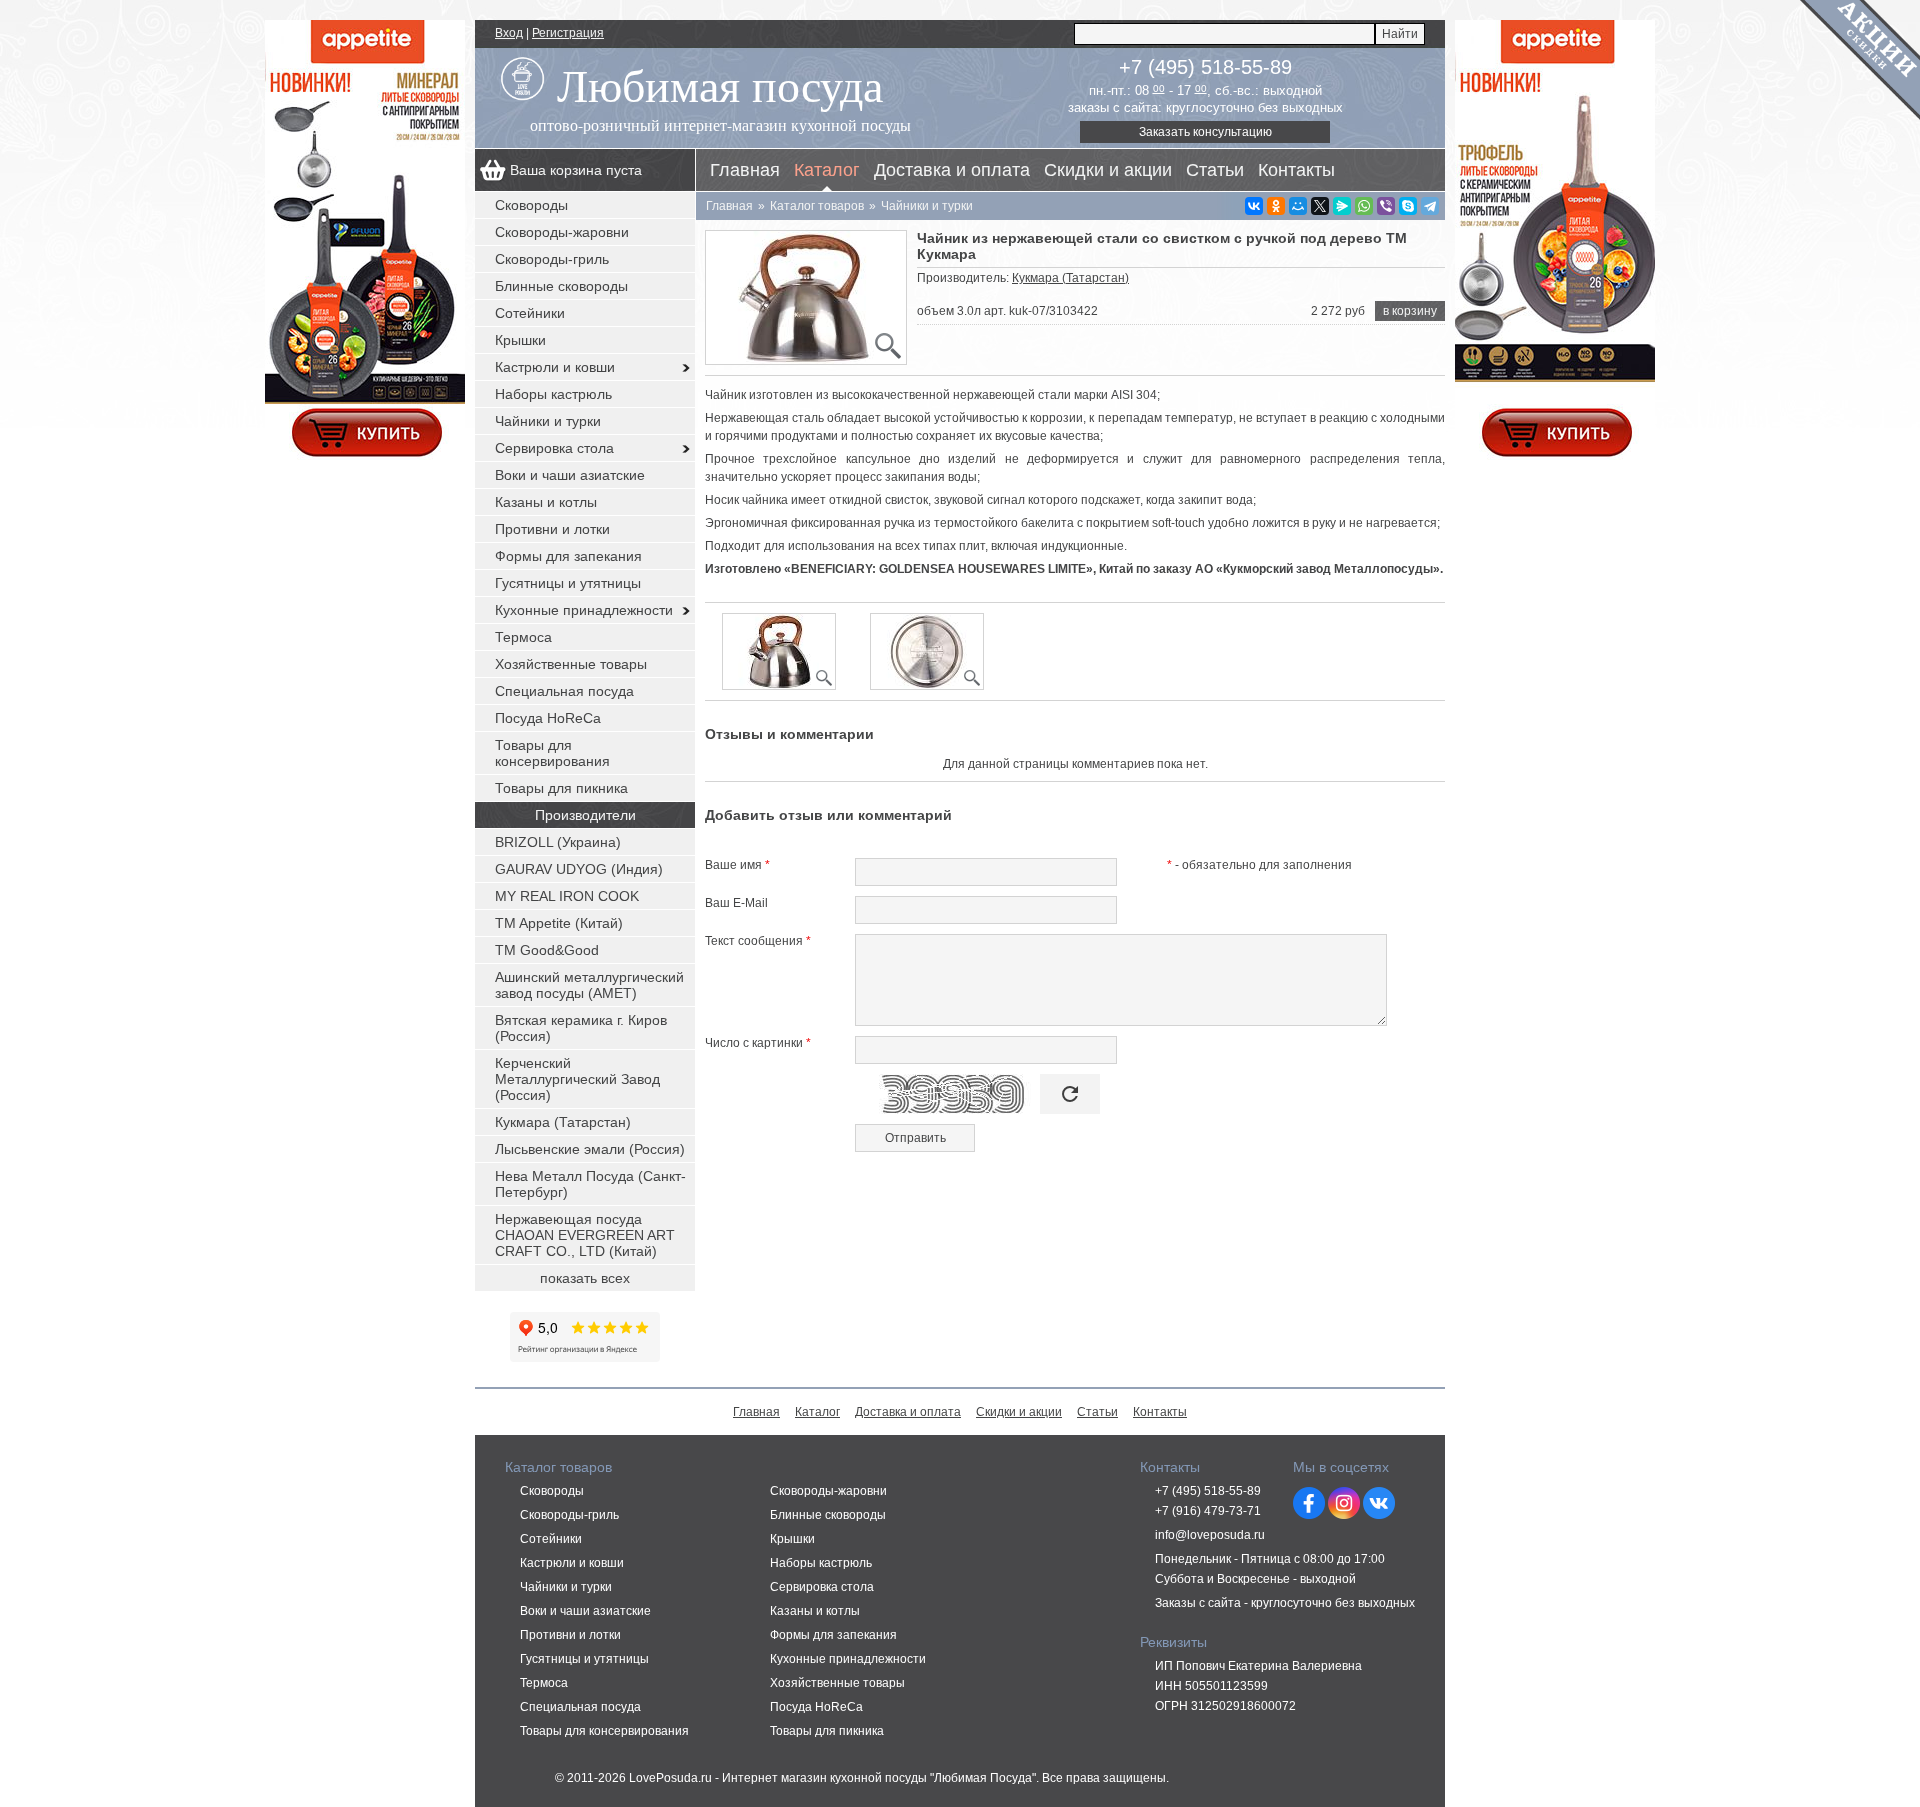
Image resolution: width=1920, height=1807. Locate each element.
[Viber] (1386, 206)
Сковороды (531, 205)
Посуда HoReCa (548, 718)
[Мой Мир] (1298, 206)
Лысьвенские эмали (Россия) (590, 1149)
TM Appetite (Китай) (559, 923)
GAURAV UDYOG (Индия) (579, 869)
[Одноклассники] (1276, 206)
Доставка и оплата (952, 170)
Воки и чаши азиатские (570, 475)
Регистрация (568, 33)
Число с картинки (758, 1043)
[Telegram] (1430, 206)
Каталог (827, 170)
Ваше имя (737, 865)
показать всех (585, 1278)
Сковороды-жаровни (562, 232)
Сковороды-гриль (552, 259)
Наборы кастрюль (553, 394)
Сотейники (530, 313)
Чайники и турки (548, 421)
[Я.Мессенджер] (1342, 206)
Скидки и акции (1108, 170)
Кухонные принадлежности (584, 610)
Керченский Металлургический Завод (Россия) (577, 1079)
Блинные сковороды (561, 286)
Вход (509, 33)
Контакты (1296, 170)
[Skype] (1408, 206)
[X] (1320, 206)
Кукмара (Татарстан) (1070, 278)
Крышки (520, 340)
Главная (745, 170)
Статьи (1215, 170)
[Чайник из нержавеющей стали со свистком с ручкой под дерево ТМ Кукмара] (806, 297)
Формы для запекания (568, 556)
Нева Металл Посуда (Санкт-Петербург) (590, 1184)
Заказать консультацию (1205, 132)
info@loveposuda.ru (1210, 1535)
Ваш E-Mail (736, 903)
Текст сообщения (758, 941)
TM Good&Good (547, 950)
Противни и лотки (552, 529)
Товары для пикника (561, 788)
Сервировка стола (554, 448)
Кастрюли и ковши (555, 367)
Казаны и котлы (546, 502)
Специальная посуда (564, 691)
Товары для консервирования (552, 753)
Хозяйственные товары (571, 664)
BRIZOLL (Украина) (558, 842)
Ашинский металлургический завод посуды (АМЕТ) (589, 985)
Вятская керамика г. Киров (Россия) (581, 1028)
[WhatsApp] (1364, 206)
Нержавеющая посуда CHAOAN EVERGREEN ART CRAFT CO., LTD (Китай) (585, 1235)
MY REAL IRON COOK (567, 896)
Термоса (523, 637)
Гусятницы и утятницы (568, 583)
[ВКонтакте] (1254, 206)
